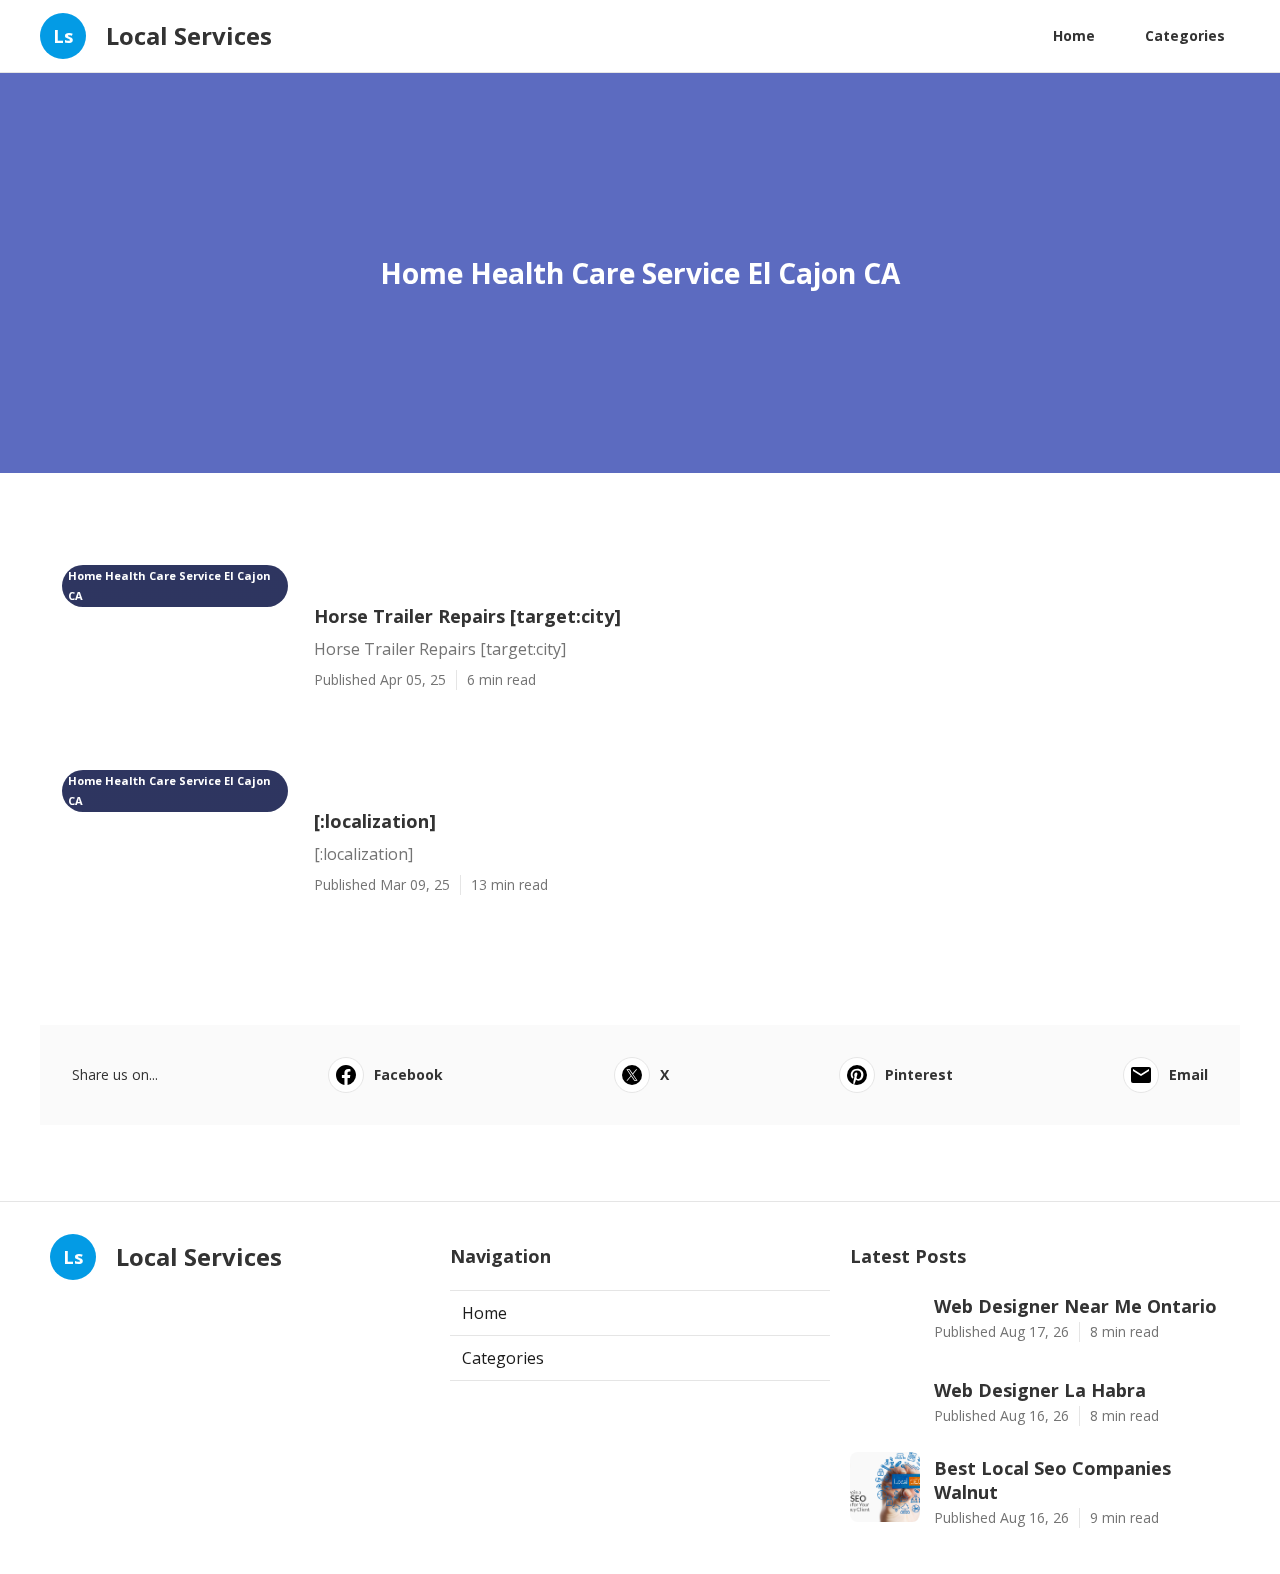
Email (1188, 1074)
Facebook (408, 1074)
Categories (1185, 35)
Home (1074, 35)
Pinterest (919, 1074)
